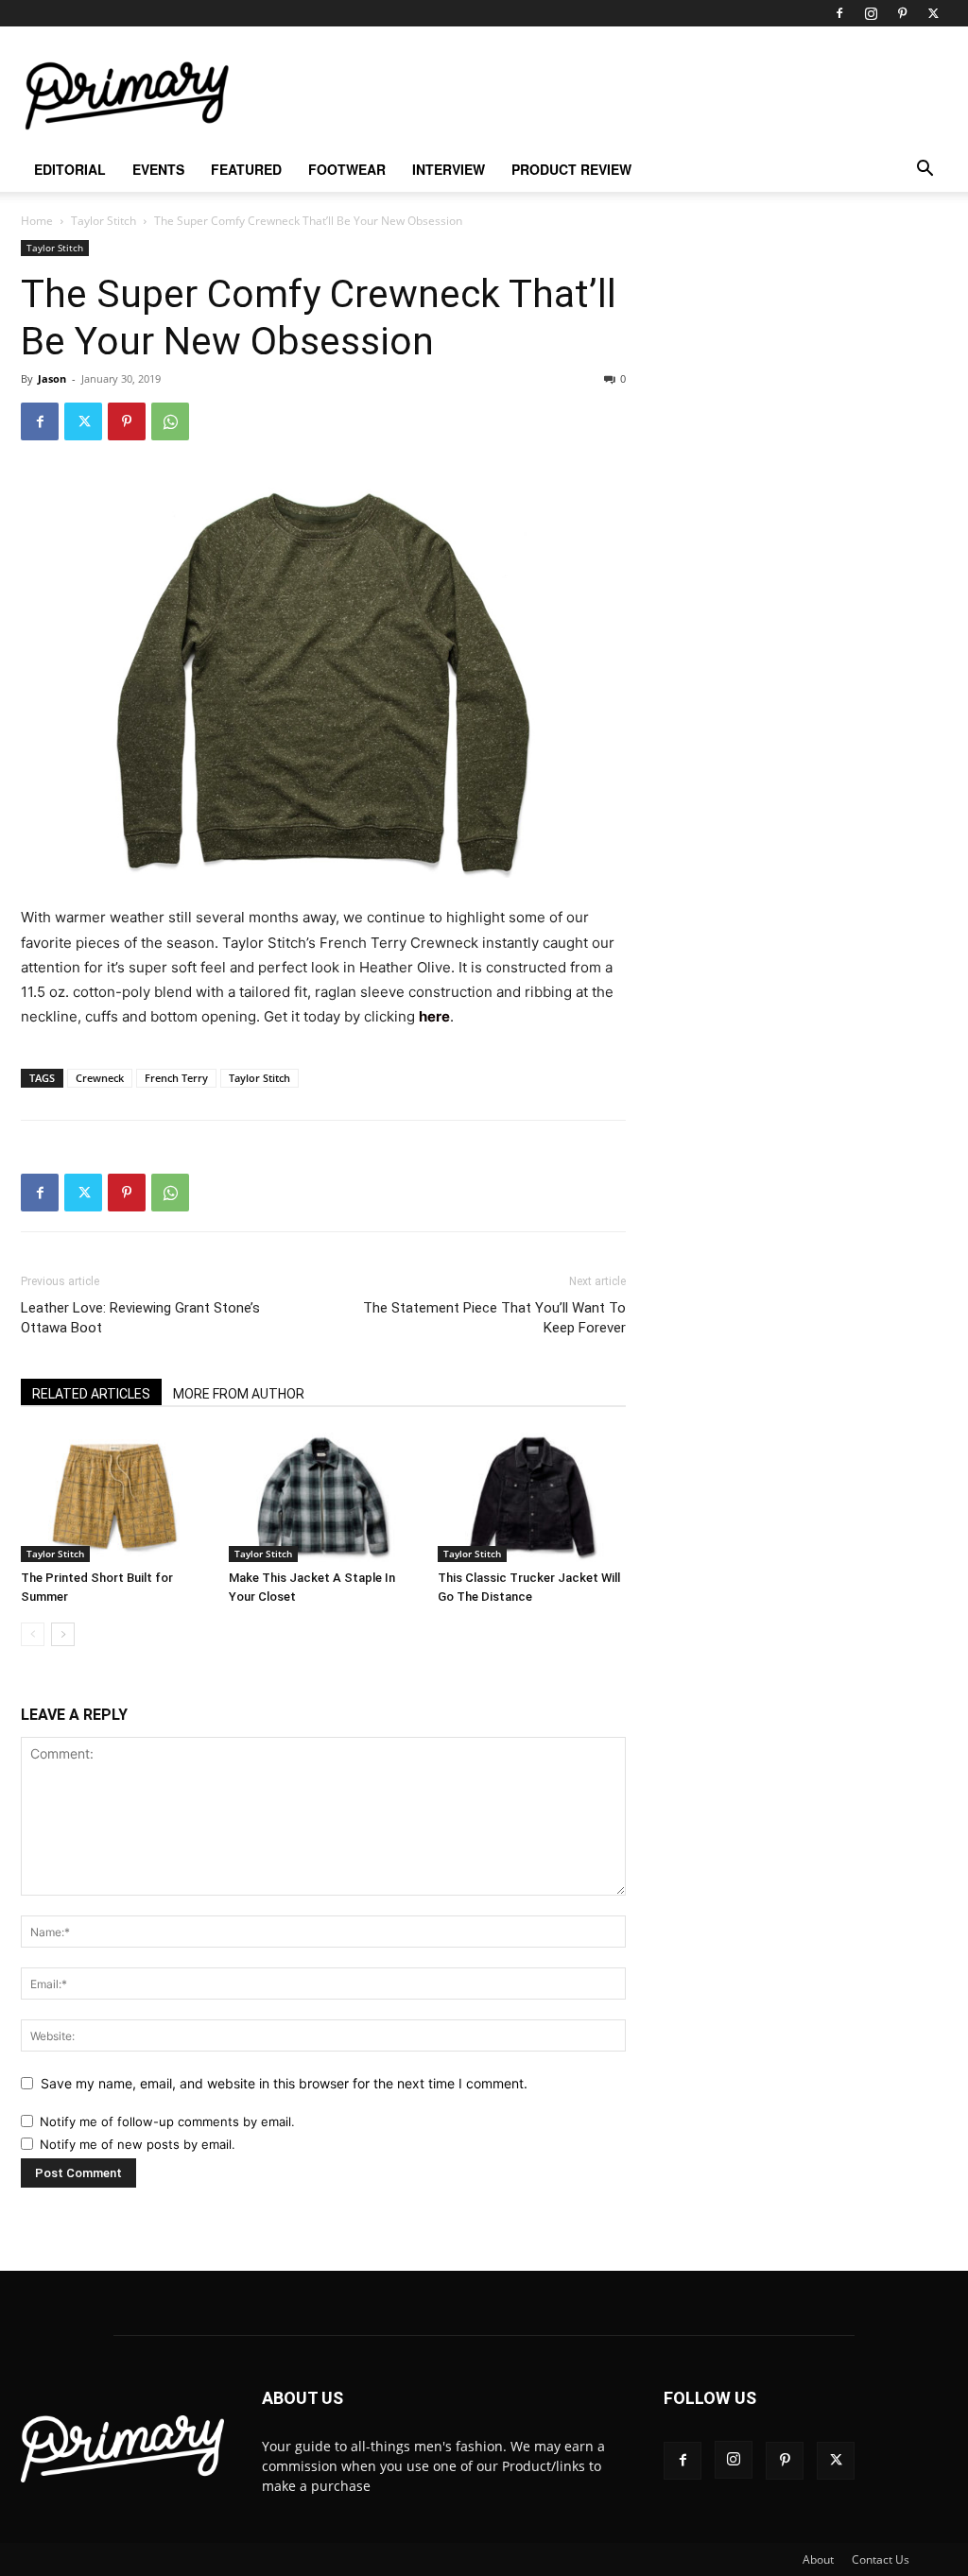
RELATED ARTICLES (91, 1394)
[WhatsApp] (170, 421)
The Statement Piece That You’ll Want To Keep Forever (494, 1318)
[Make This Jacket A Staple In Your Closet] (323, 1497)
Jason (52, 378)
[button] (925, 171)
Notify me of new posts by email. (138, 2144)
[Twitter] (933, 13)
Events (158, 169)
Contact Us (881, 2559)
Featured (246, 169)
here (434, 1016)
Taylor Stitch (104, 221)
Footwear (347, 169)
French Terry (176, 1078)
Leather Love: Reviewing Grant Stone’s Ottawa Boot (140, 1318)
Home (37, 221)
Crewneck (100, 1078)
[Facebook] (839, 13)
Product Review (571, 169)
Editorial (70, 169)
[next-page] (63, 1634)
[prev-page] (33, 1634)
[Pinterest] (902, 13)
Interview (449, 169)
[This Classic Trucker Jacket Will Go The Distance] (532, 1497)
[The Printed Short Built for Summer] (115, 1497)
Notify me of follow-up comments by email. (167, 2121)
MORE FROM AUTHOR (239, 1394)
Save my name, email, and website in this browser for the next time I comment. (284, 2083)
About (818, 2559)
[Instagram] (871, 13)
